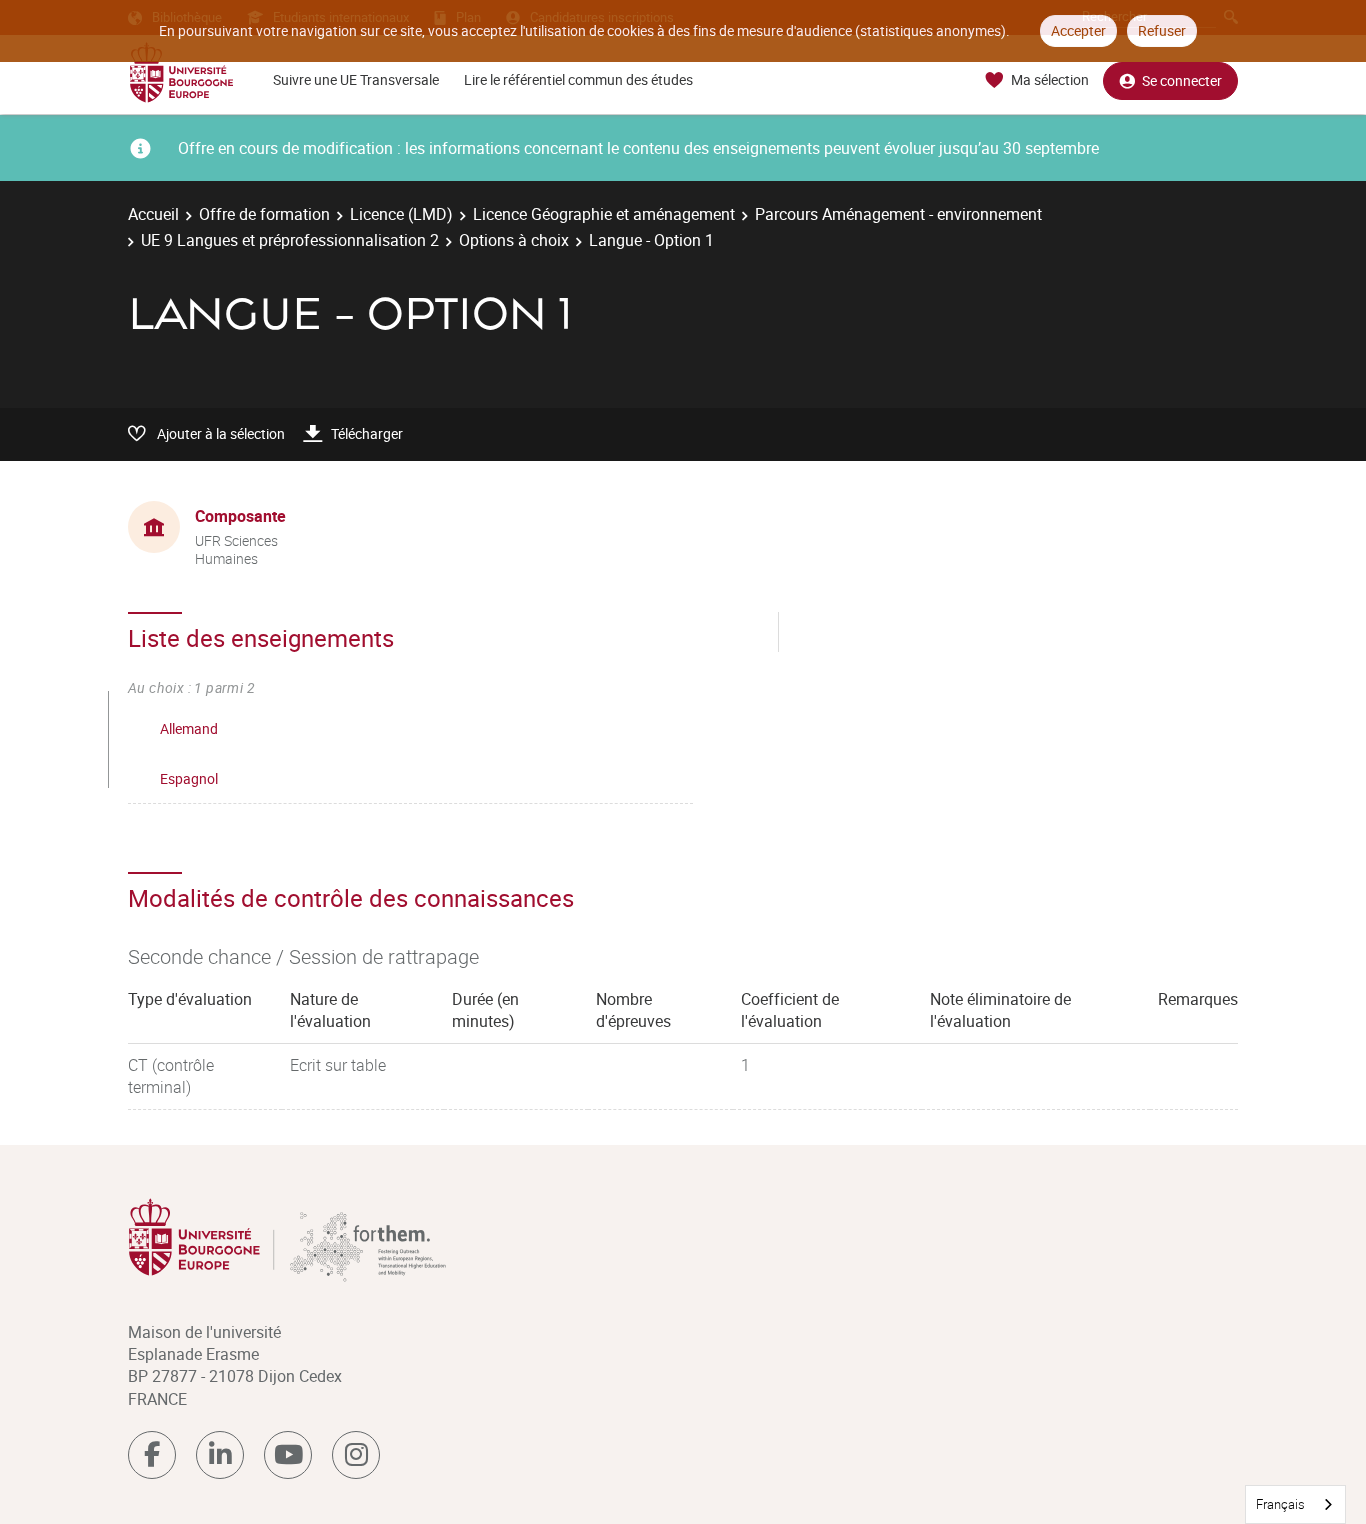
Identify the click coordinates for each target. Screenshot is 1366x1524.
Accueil (153, 214)
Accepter (1078, 30)
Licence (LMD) (401, 214)
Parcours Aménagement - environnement (898, 214)
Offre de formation (264, 214)
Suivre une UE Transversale (356, 79)
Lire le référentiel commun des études (578, 79)
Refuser (1162, 30)
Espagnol (189, 778)
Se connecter (1182, 80)
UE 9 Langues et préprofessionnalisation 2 (290, 240)
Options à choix (514, 240)
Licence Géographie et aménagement (604, 214)
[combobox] (1295, 1504)
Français (1280, 1504)
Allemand (189, 728)
